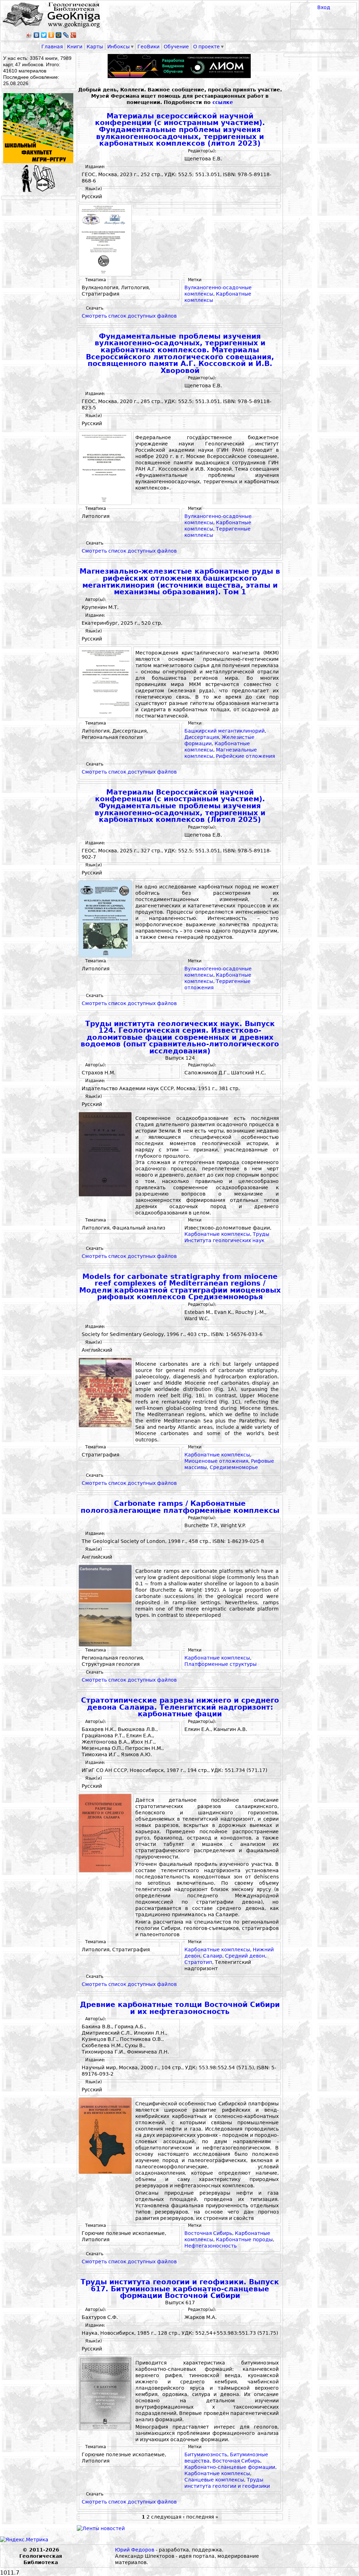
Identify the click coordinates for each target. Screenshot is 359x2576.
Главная (52, 47)
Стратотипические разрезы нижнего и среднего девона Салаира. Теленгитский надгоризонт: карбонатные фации (180, 1707)
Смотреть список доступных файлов (129, 316)
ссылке (223, 102)
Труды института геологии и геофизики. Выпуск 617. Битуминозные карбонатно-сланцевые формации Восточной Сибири (180, 2289)
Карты (95, 47)
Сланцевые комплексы (214, 2480)
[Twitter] (44, 35)
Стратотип (198, 1962)
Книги (75, 47)
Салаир (213, 1956)
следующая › (168, 2517)
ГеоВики (148, 47)
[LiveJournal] (66, 35)
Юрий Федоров (135, 2550)
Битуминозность (206, 2454)
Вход (324, 7)
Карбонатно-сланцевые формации (230, 2467)
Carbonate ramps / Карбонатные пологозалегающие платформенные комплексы (180, 1507)
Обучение (176, 47)
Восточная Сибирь (208, 2233)
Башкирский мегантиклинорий (225, 731)
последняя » (202, 2517)
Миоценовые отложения (216, 1461)
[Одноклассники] (51, 35)
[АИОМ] (180, 66)
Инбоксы (118, 47)
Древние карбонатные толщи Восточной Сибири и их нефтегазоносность (180, 2008)
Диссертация (202, 737)
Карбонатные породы (244, 2239)
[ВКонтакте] (37, 35)
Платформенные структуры (221, 1664)
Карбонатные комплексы (217, 1234)
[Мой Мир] (59, 35)
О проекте (206, 47)
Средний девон (245, 1956)
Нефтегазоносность (211, 2246)
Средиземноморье (234, 1467)
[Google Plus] (73, 35)
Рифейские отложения (245, 756)
